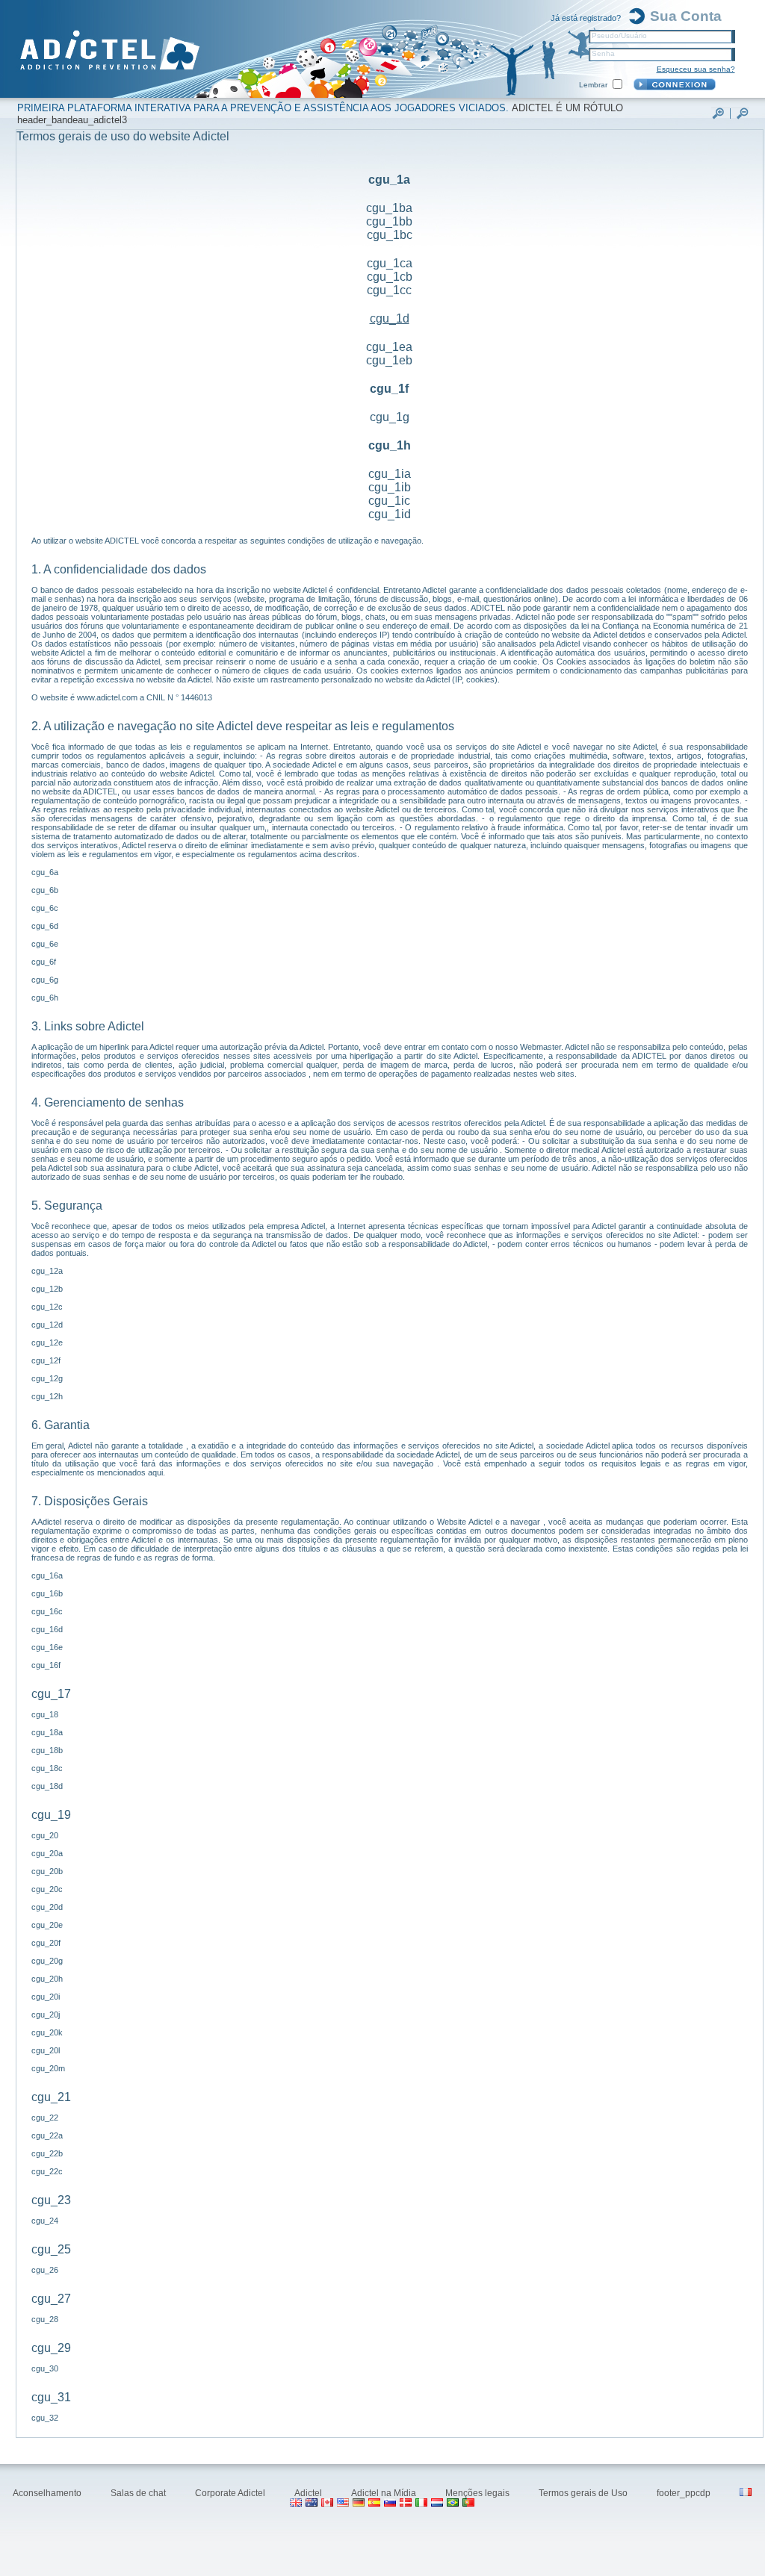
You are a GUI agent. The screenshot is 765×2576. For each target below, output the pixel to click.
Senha (603, 53)
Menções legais (478, 2493)
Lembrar (593, 85)
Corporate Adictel (231, 2493)
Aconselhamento (48, 2493)
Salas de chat (139, 2493)
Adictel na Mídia (385, 2493)
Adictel (309, 2493)
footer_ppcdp (685, 2493)
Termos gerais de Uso (584, 2493)
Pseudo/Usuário (619, 35)
